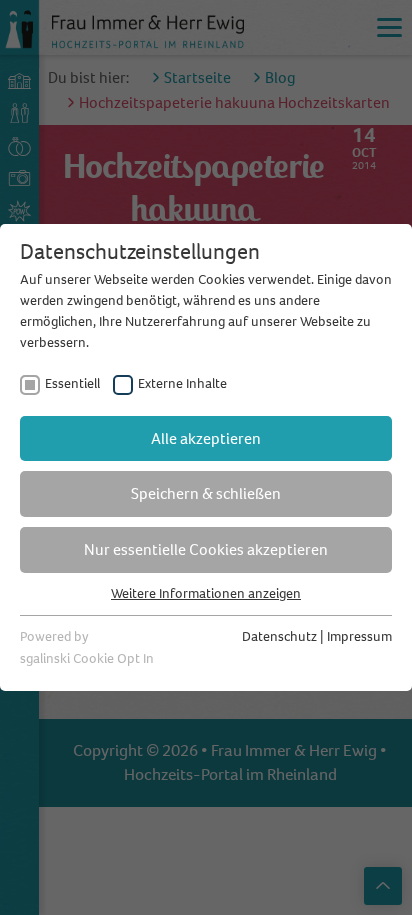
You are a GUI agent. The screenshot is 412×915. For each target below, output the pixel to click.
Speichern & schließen (206, 493)
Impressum (359, 636)
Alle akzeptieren (206, 438)
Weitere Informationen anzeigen (206, 593)
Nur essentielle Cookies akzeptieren (206, 549)
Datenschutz (279, 636)
